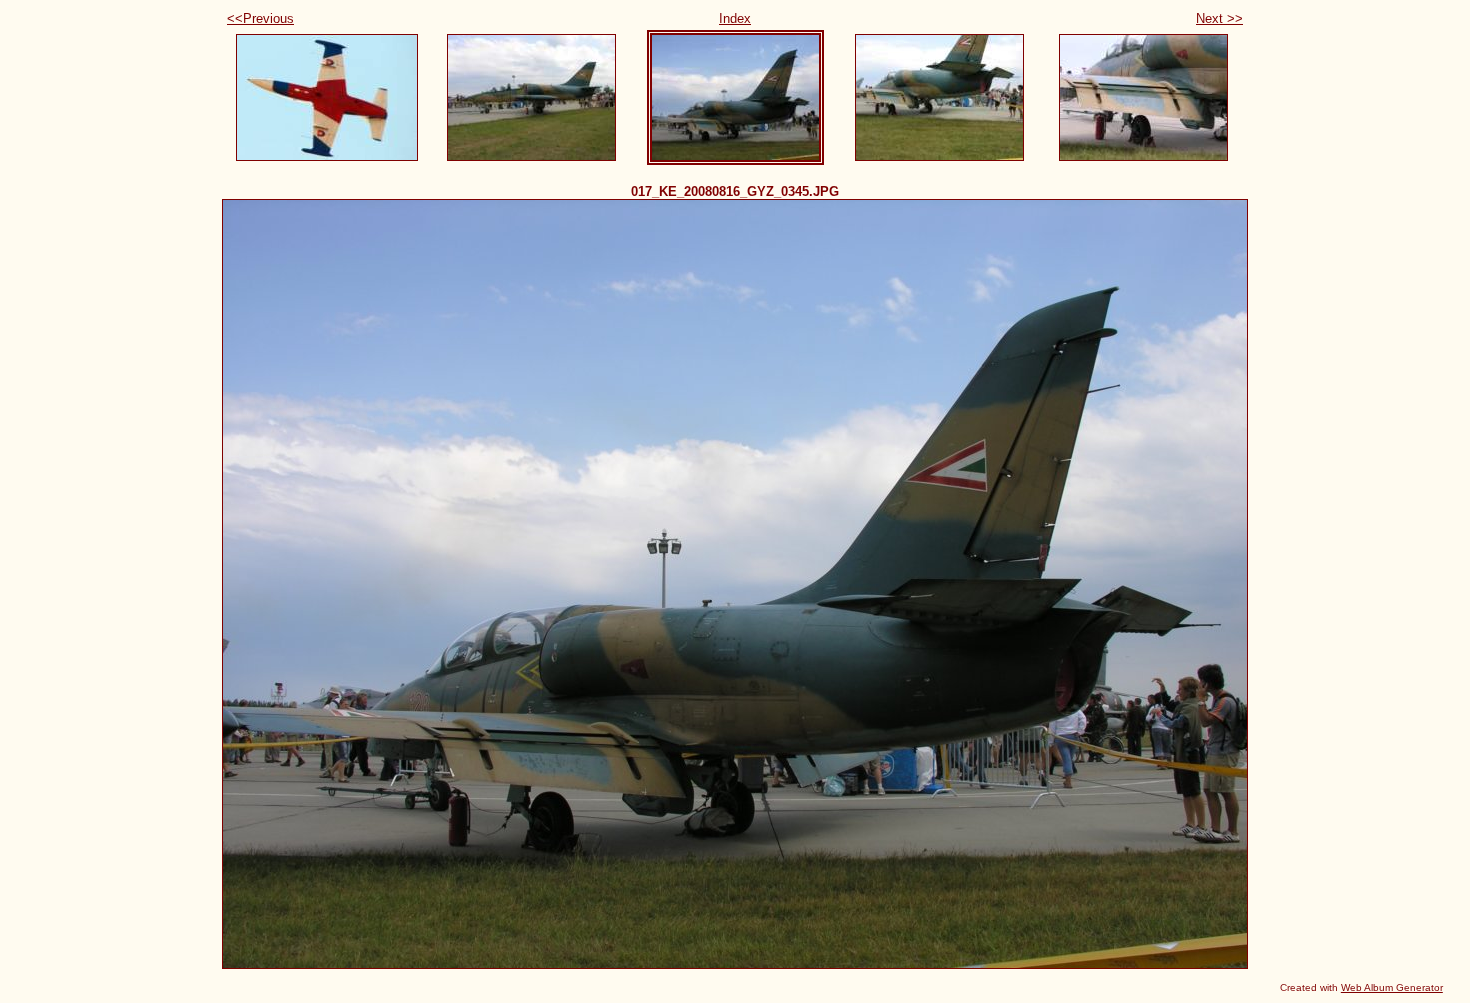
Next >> (1219, 18)
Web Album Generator (1392, 987)
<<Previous (260, 18)
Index (735, 18)
